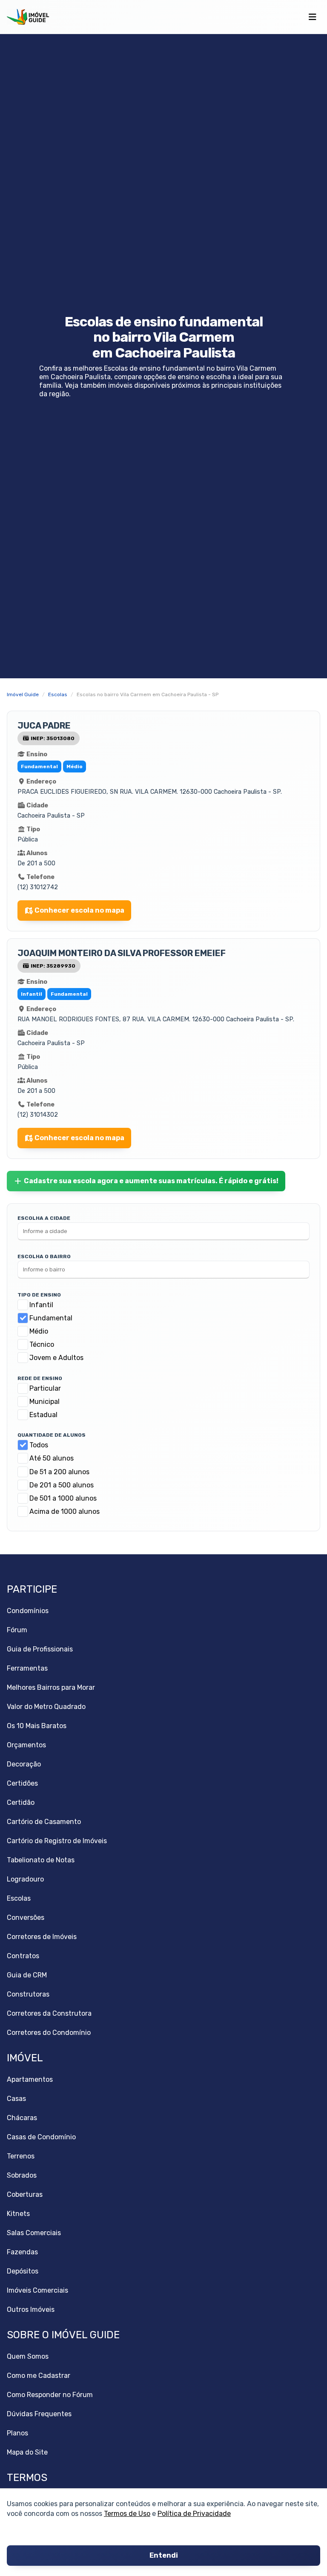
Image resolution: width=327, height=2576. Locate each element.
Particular (45, 1388)
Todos (39, 1445)
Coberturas (25, 2194)
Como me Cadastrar (39, 2376)
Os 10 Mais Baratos (37, 1726)
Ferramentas (27, 1668)
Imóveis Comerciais (37, 2290)
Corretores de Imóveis (42, 1937)
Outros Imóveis (31, 2309)
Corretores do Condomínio (49, 2033)
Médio (39, 1331)
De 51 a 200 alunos (59, 1472)
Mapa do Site (27, 2452)
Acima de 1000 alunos (65, 1511)
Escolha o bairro (44, 1256)
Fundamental (51, 1318)
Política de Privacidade (194, 2514)
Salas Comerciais (34, 2233)
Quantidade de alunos (52, 1435)
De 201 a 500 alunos (62, 1485)
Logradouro (25, 1879)
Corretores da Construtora (49, 2013)
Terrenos (21, 2156)
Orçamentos (26, 1745)
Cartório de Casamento (44, 1822)
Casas (16, 2099)
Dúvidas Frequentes (39, 2414)
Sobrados (22, 2175)
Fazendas (22, 2252)
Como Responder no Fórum (50, 2395)
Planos (17, 2433)
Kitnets (18, 2214)
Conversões (26, 1918)
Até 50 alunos (52, 1458)
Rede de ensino (40, 1378)
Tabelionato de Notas (41, 1860)
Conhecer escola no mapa (79, 910)
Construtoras (28, 1994)
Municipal (44, 1402)
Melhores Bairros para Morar (51, 1687)
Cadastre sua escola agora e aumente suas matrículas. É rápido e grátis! (151, 1181)
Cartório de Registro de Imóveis (57, 1841)
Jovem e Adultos (56, 1358)
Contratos (23, 1956)
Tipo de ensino (39, 1295)
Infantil (41, 1305)
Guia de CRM (27, 1975)
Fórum (17, 1630)
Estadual (43, 1415)
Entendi (164, 2556)
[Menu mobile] (312, 17)
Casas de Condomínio (41, 2137)
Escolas (19, 1898)
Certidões (22, 1783)
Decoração (24, 1764)
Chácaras (22, 2118)
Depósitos (23, 2271)
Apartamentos (30, 2079)
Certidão (21, 1802)
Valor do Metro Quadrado (46, 1707)
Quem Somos (28, 2356)
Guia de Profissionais (40, 1649)
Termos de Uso (127, 2514)
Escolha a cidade (44, 1218)
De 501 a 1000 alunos (63, 1498)
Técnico (42, 1344)
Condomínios (28, 1611)
